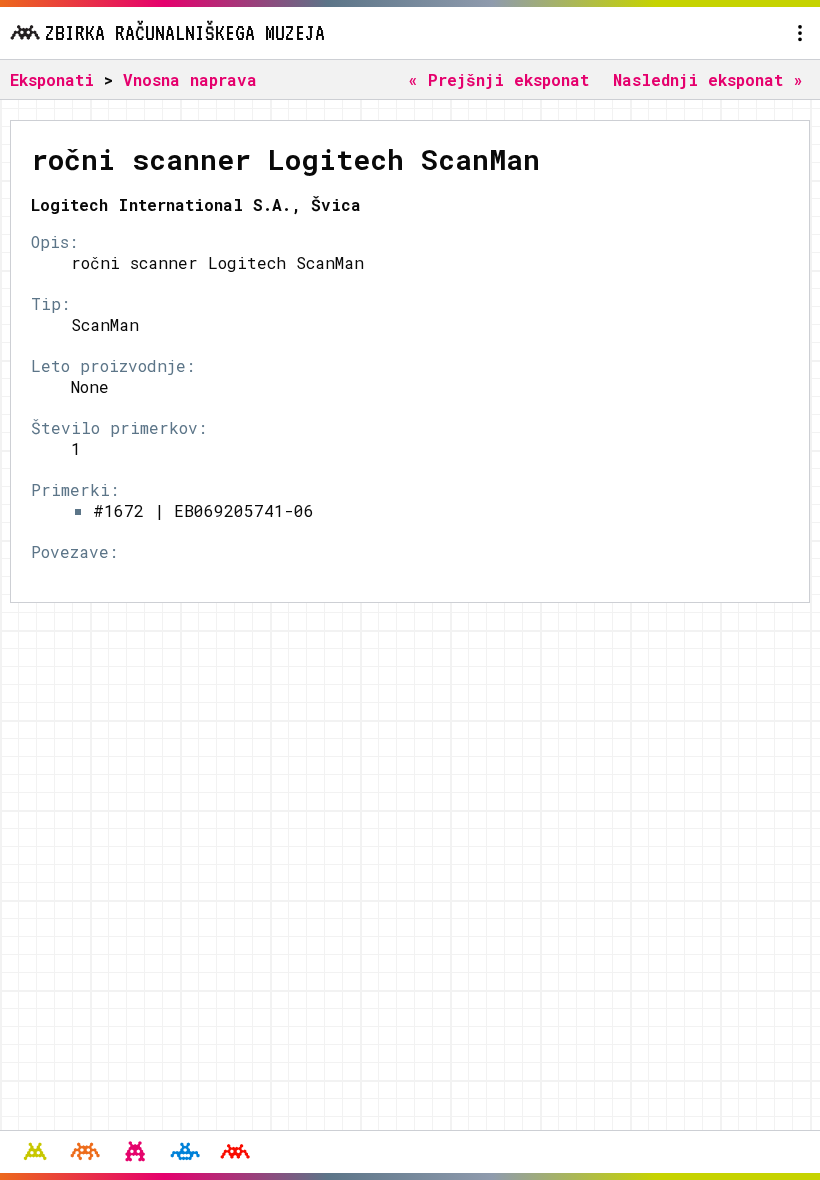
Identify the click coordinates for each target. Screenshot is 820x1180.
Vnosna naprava (190, 79)
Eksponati (52, 79)
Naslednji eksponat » (708, 79)
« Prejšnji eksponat (498, 79)
